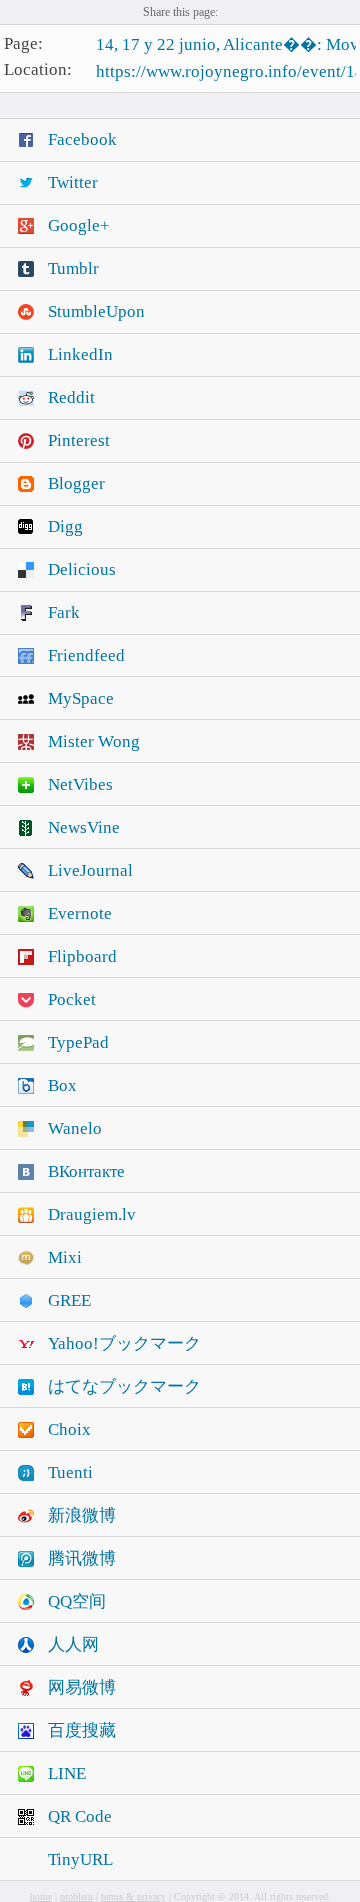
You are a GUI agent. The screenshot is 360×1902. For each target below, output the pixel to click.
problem (76, 1896)
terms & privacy (133, 1896)
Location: (38, 70)
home (41, 1896)
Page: (23, 43)
